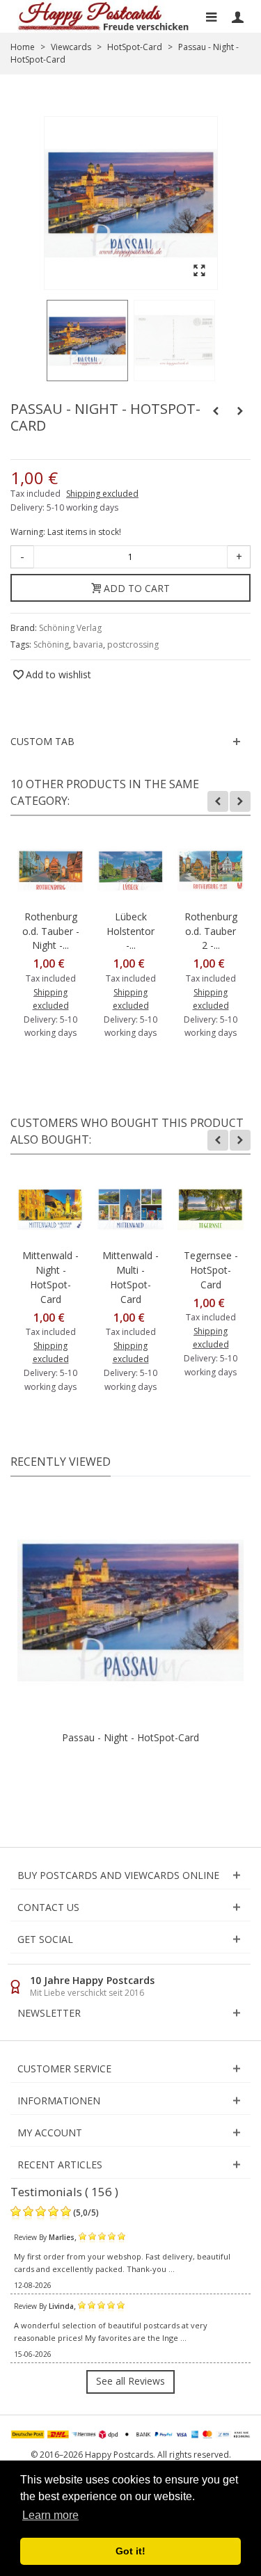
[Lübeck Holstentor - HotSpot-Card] (130, 870)
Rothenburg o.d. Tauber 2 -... (211, 931)
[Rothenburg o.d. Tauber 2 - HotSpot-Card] (211, 870)
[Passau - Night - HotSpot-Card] (87, 341)
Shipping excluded (102, 494)
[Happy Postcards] (104, 16)
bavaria (88, 645)
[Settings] (237, 17)
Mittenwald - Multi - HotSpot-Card (130, 1277)
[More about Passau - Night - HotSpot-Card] (130, 1611)
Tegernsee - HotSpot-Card (211, 1270)
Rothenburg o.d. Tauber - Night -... (51, 931)
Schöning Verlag (70, 628)
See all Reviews (130, 2381)
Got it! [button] (130, 2551)
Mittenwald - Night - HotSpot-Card (50, 1277)
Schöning (51, 645)
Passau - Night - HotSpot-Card (130, 1737)
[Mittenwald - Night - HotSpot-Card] (50, 1209)
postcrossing (133, 645)
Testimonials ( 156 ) (64, 2192)
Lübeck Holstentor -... (130, 931)
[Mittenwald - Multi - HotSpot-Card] (130, 1209)
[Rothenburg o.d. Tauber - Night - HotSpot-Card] (50, 870)
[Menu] (211, 17)
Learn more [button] (50, 2515)
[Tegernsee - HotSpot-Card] (211, 1209)
